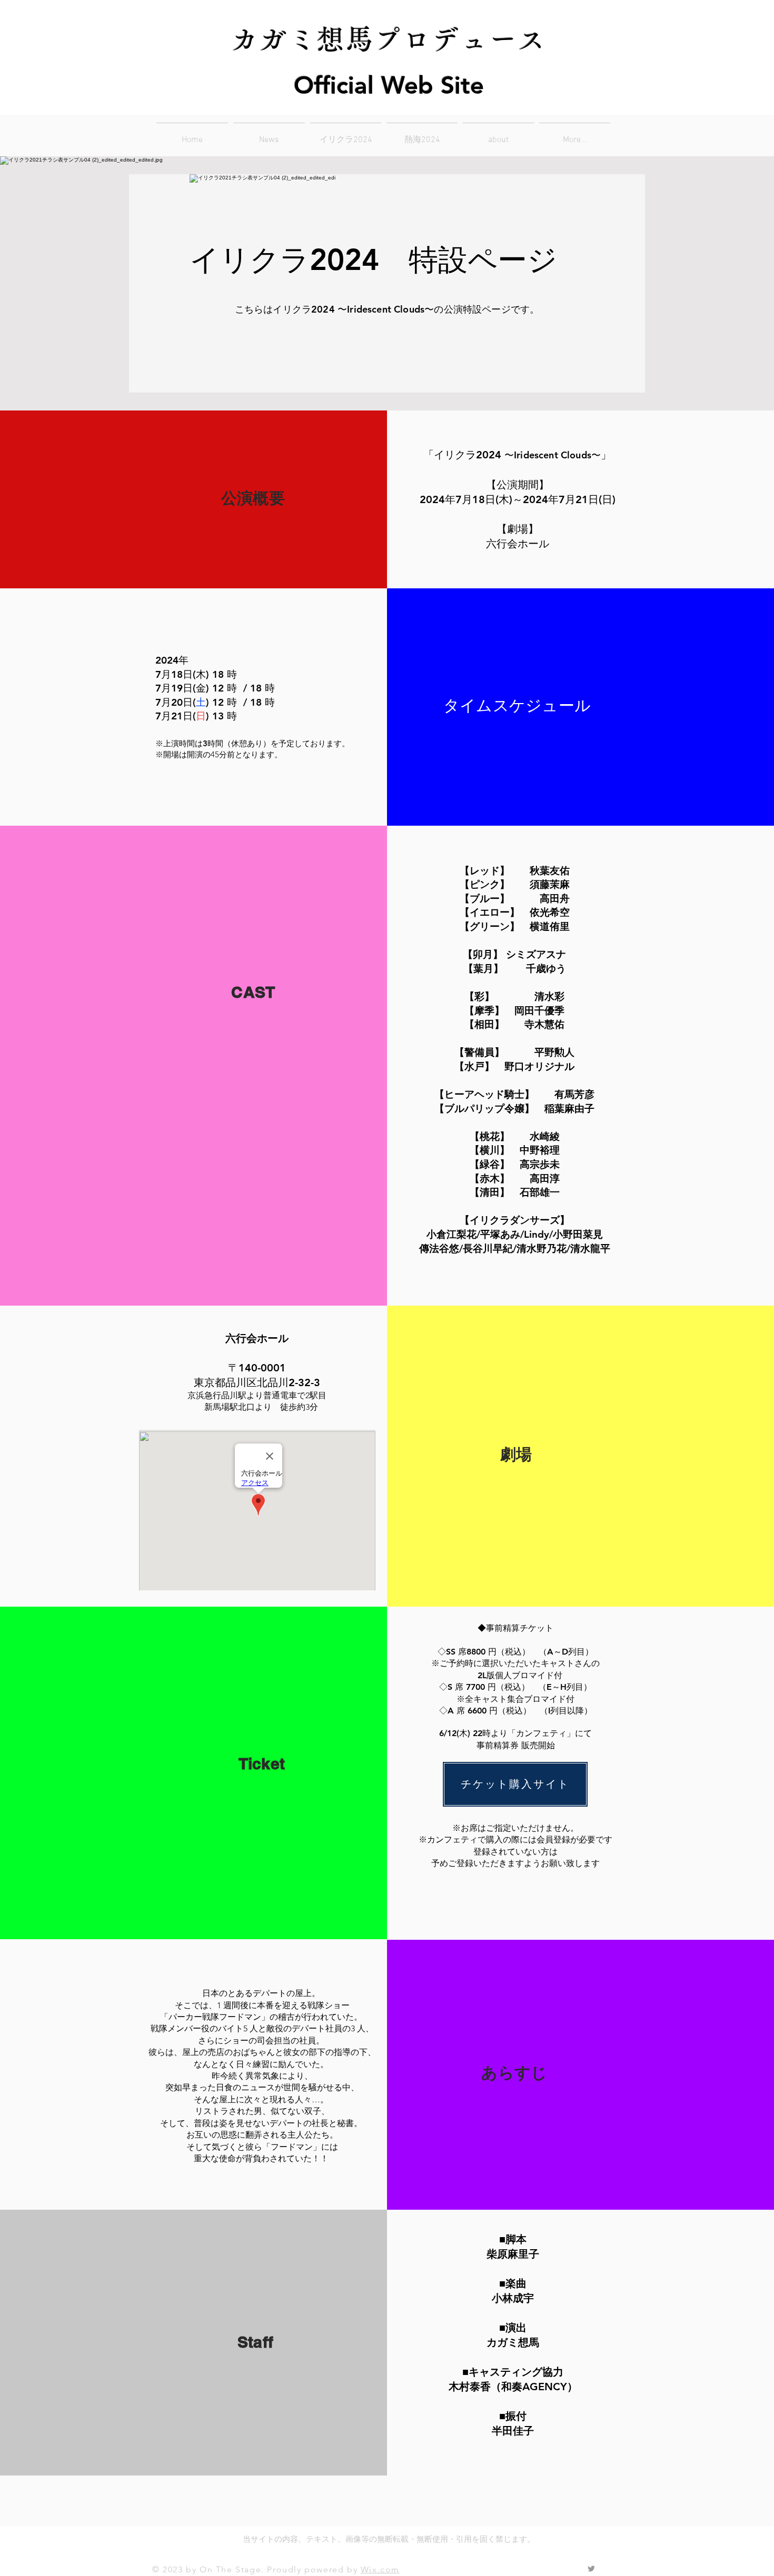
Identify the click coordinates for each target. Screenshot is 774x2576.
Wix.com (380, 2569)
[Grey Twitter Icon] (591, 2569)
